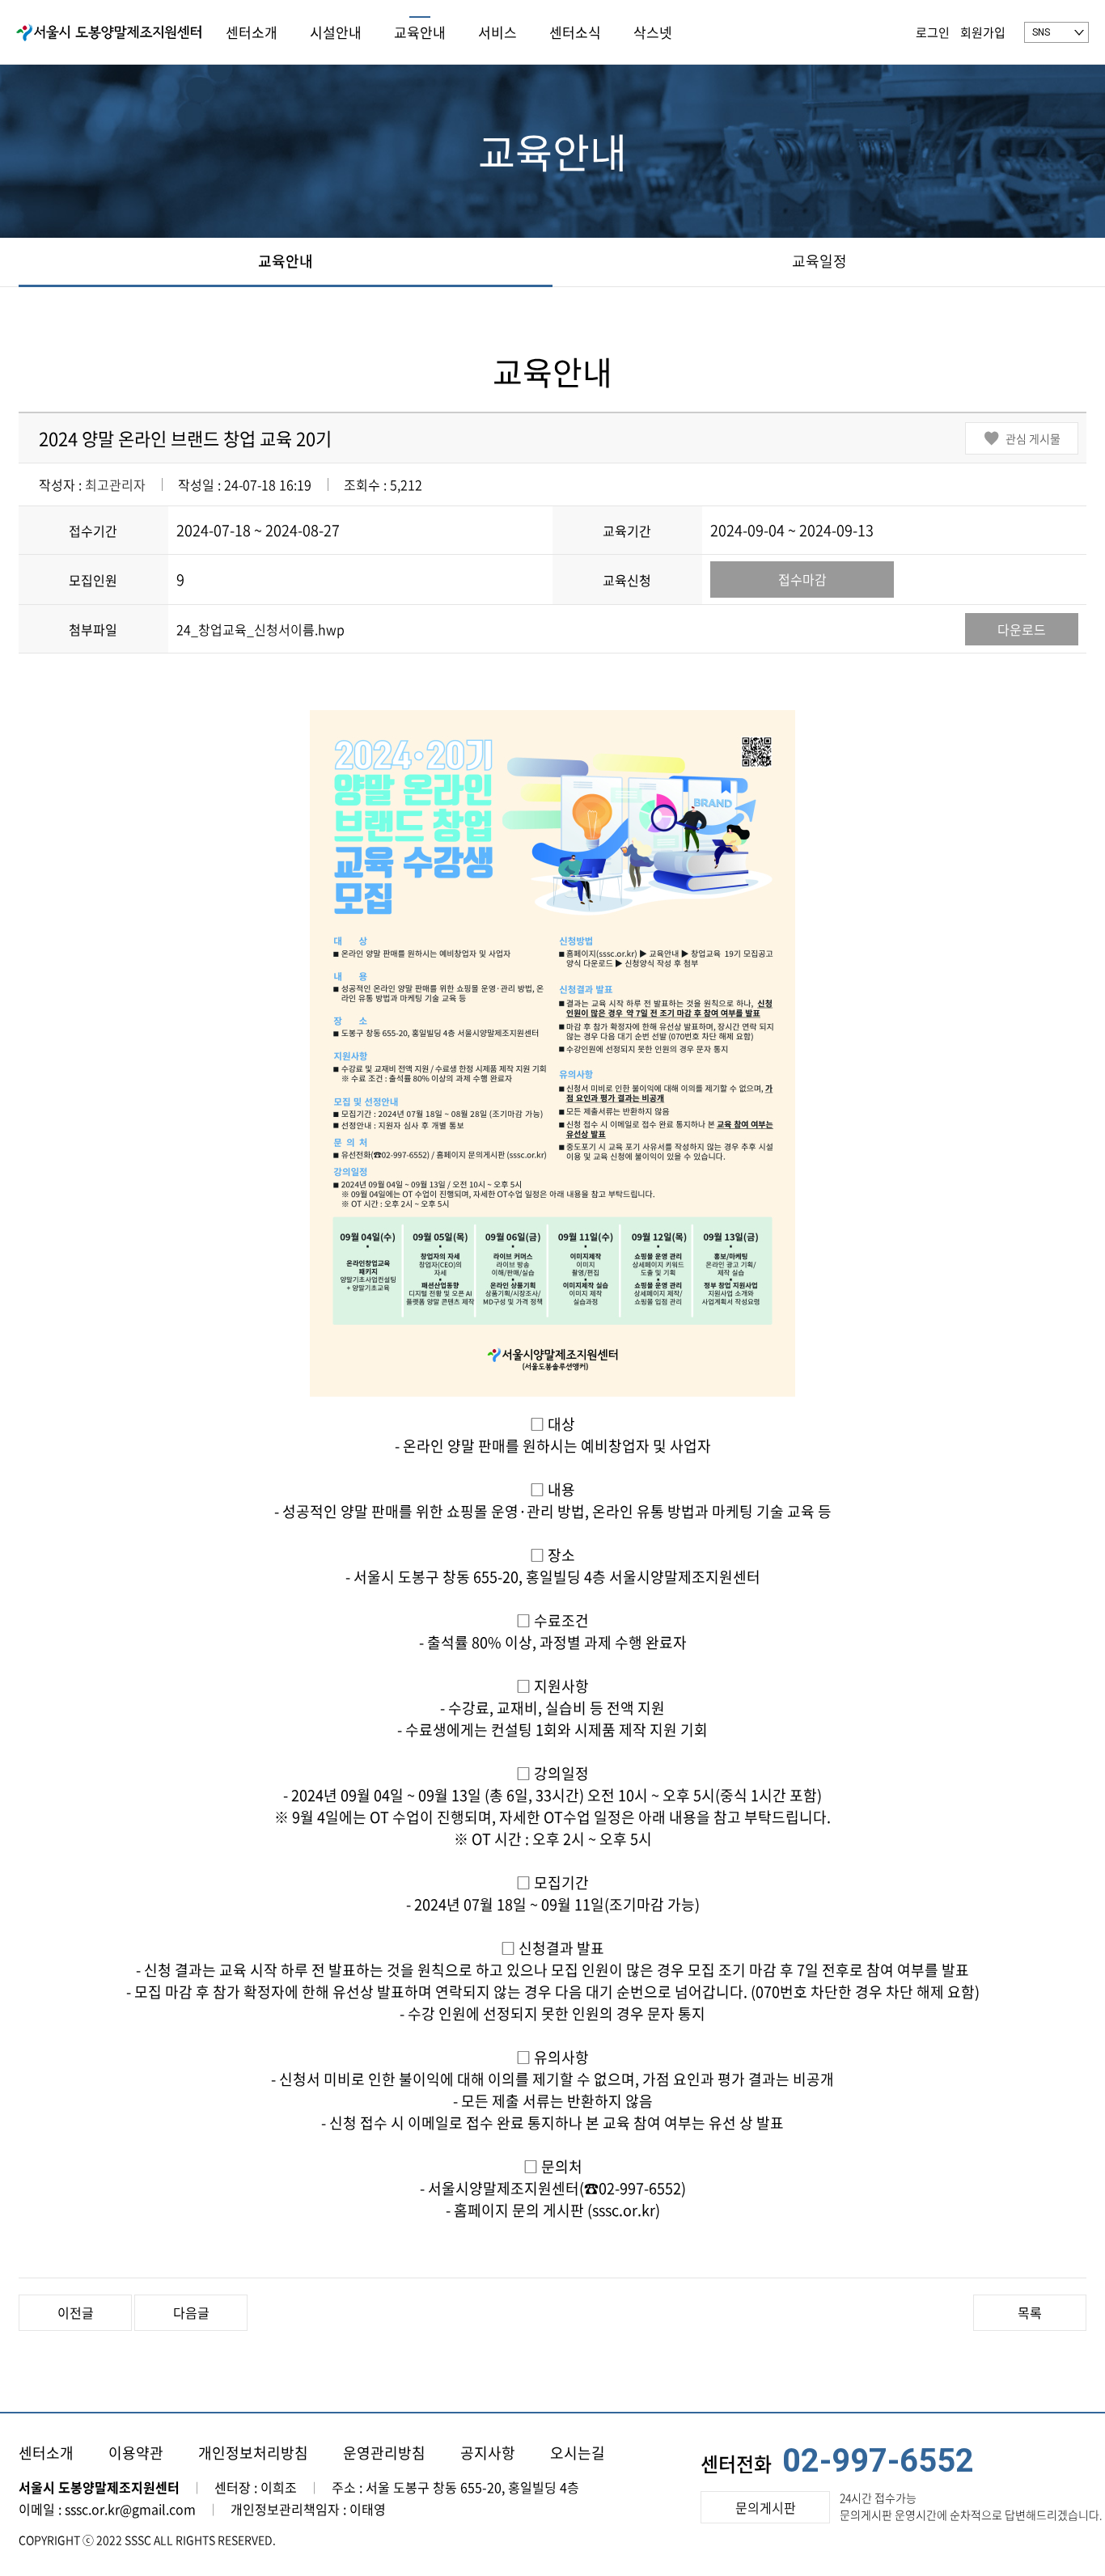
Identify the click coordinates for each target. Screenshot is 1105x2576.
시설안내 (336, 32)
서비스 (497, 32)
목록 (1030, 2312)
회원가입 (983, 32)
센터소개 (252, 32)
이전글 (76, 2312)
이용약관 (136, 2453)
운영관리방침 (384, 2453)
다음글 (191, 2312)
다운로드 (1022, 629)
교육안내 (420, 32)
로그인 (933, 32)
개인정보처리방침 (253, 2453)
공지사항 (488, 2453)
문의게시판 (766, 2507)
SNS (1041, 32)
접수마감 (802, 579)
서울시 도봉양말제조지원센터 (109, 32)
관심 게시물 (1033, 438)
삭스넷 (653, 32)
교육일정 (819, 261)
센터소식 (575, 32)
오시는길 (578, 2453)
